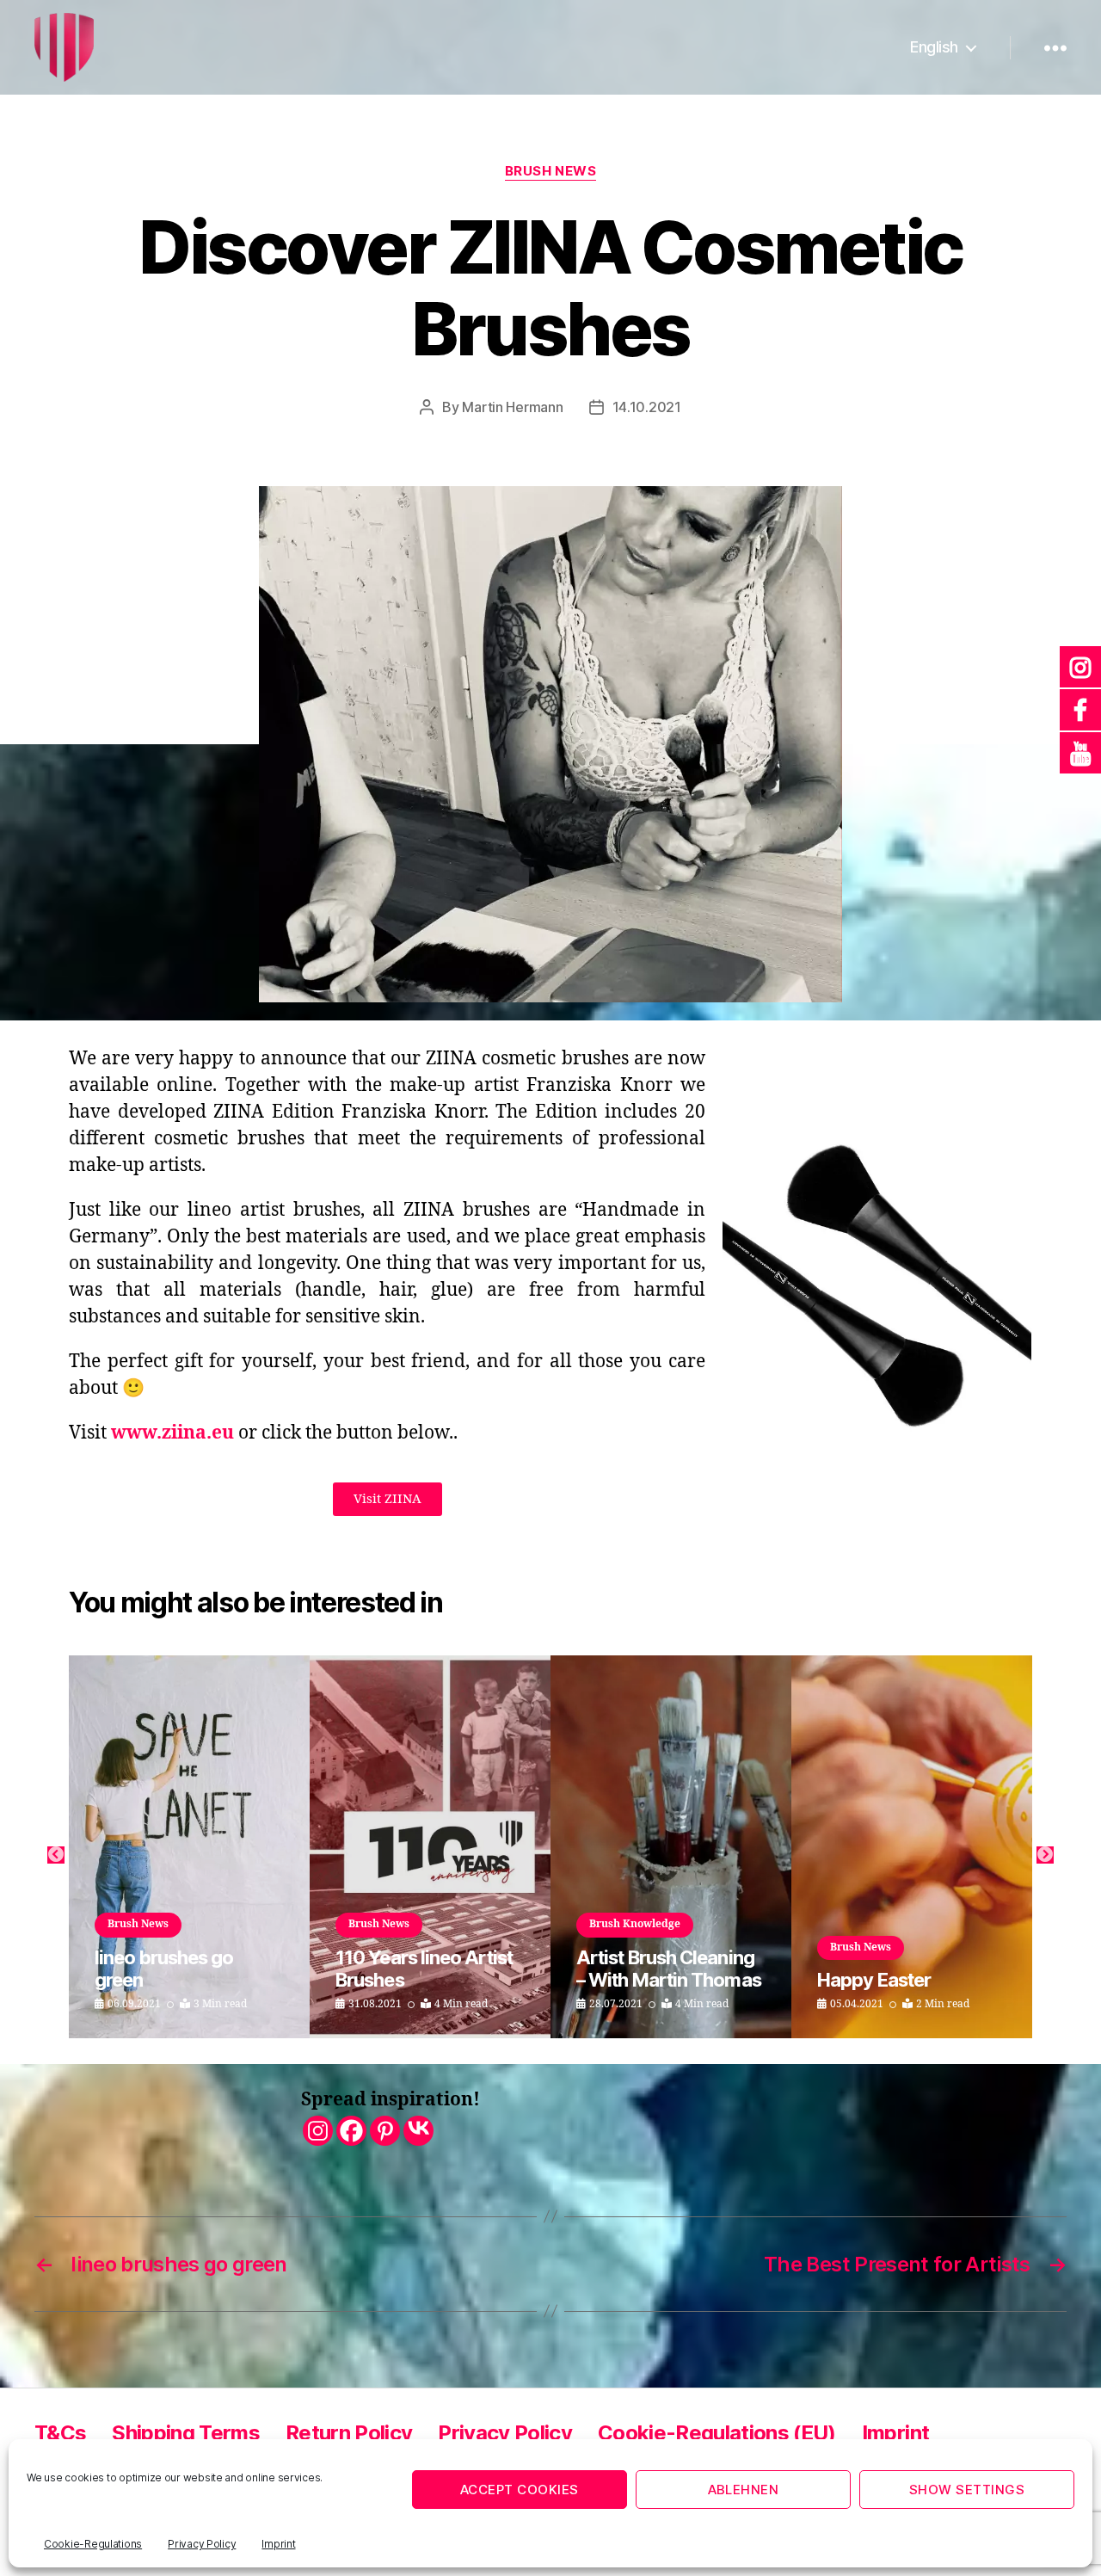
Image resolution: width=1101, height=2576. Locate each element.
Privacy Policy (202, 2544)
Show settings (967, 2490)
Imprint (278, 2544)
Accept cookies (520, 2490)
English (934, 47)
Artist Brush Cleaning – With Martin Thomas (669, 1969)
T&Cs (60, 2433)
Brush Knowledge (635, 1924)
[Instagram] (318, 2131)
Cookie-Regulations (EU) (717, 2433)
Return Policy (349, 2433)
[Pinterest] (385, 2131)
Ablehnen (744, 2490)
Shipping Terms (186, 2433)
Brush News (551, 171)
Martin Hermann (512, 407)
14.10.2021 (647, 407)
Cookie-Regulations (93, 2544)
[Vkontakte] (418, 2131)
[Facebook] (351, 2131)
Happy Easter (874, 1980)
